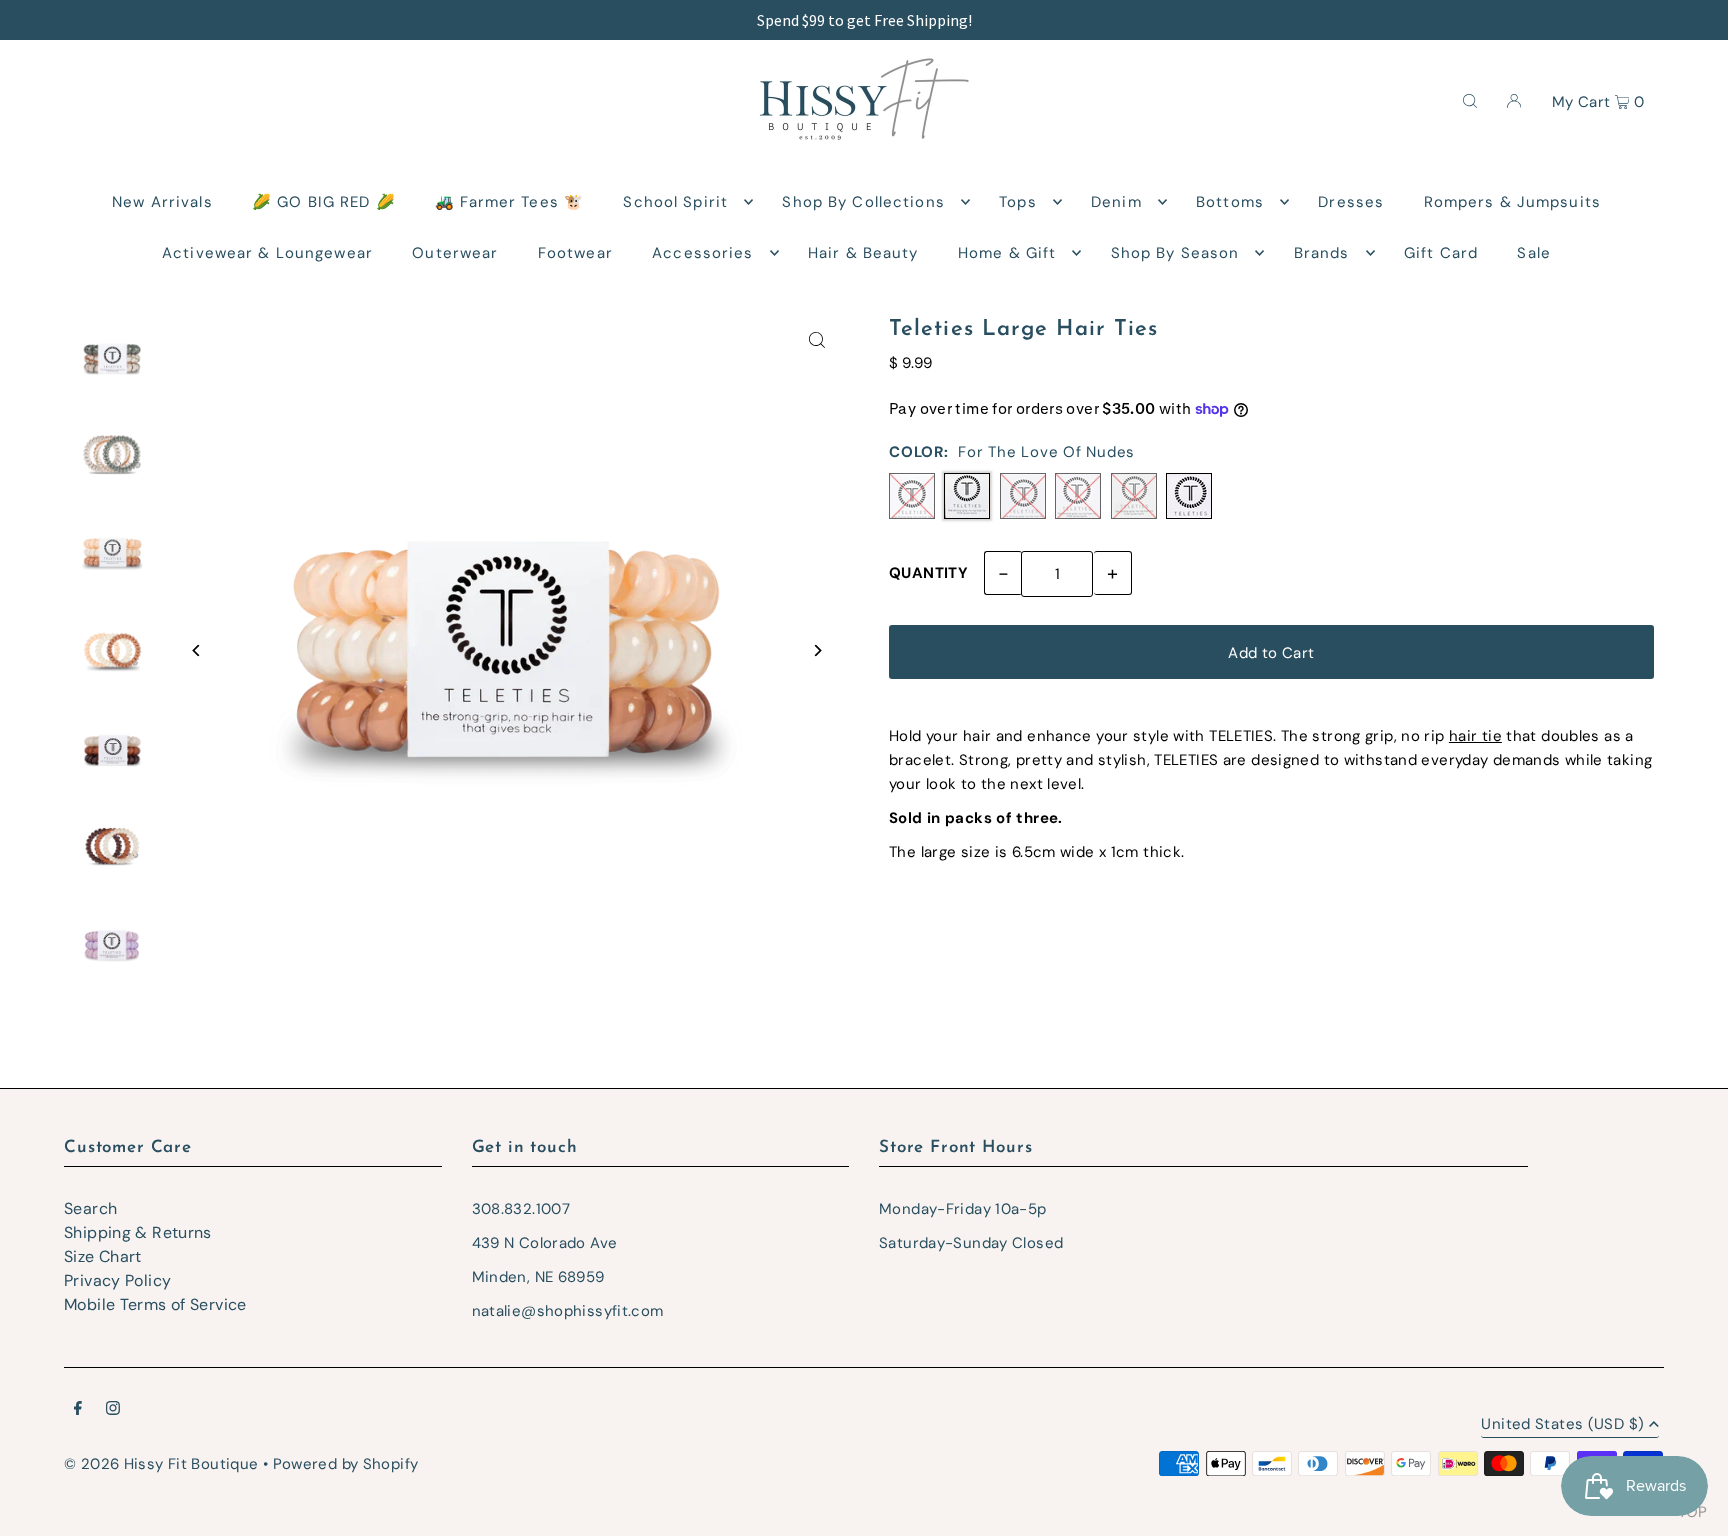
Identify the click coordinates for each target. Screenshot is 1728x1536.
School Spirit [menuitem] (675, 202)
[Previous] (196, 650)
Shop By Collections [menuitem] (863, 202)
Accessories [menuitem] (702, 253)
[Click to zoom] (816, 340)
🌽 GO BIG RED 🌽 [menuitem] (324, 202)
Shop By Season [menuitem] (1175, 253)
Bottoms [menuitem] (1230, 202)
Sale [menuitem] (1534, 253)
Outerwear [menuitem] (455, 253)
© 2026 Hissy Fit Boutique (161, 1464)
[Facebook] (78, 1410)
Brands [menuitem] (1322, 253)
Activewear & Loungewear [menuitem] (267, 253)
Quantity (928, 573)
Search (90, 1208)
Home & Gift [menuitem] (1007, 253)
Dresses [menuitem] (1351, 202)
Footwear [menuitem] (575, 253)
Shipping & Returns (138, 1232)
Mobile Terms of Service (155, 1304)
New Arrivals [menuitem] (162, 202)
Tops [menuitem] (1018, 202)
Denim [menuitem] (1116, 202)
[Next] (816, 650)
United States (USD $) (1562, 1425)
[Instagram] (113, 1410)
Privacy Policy (117, 1280)
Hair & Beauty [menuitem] (863, 253)
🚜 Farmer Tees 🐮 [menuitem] (509, 202)
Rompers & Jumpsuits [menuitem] (1512, 202)
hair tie (1475, 736)
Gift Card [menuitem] (1441, 253)
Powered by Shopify (346, 1464)
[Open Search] (1470, 100)
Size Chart (103, 1256)
